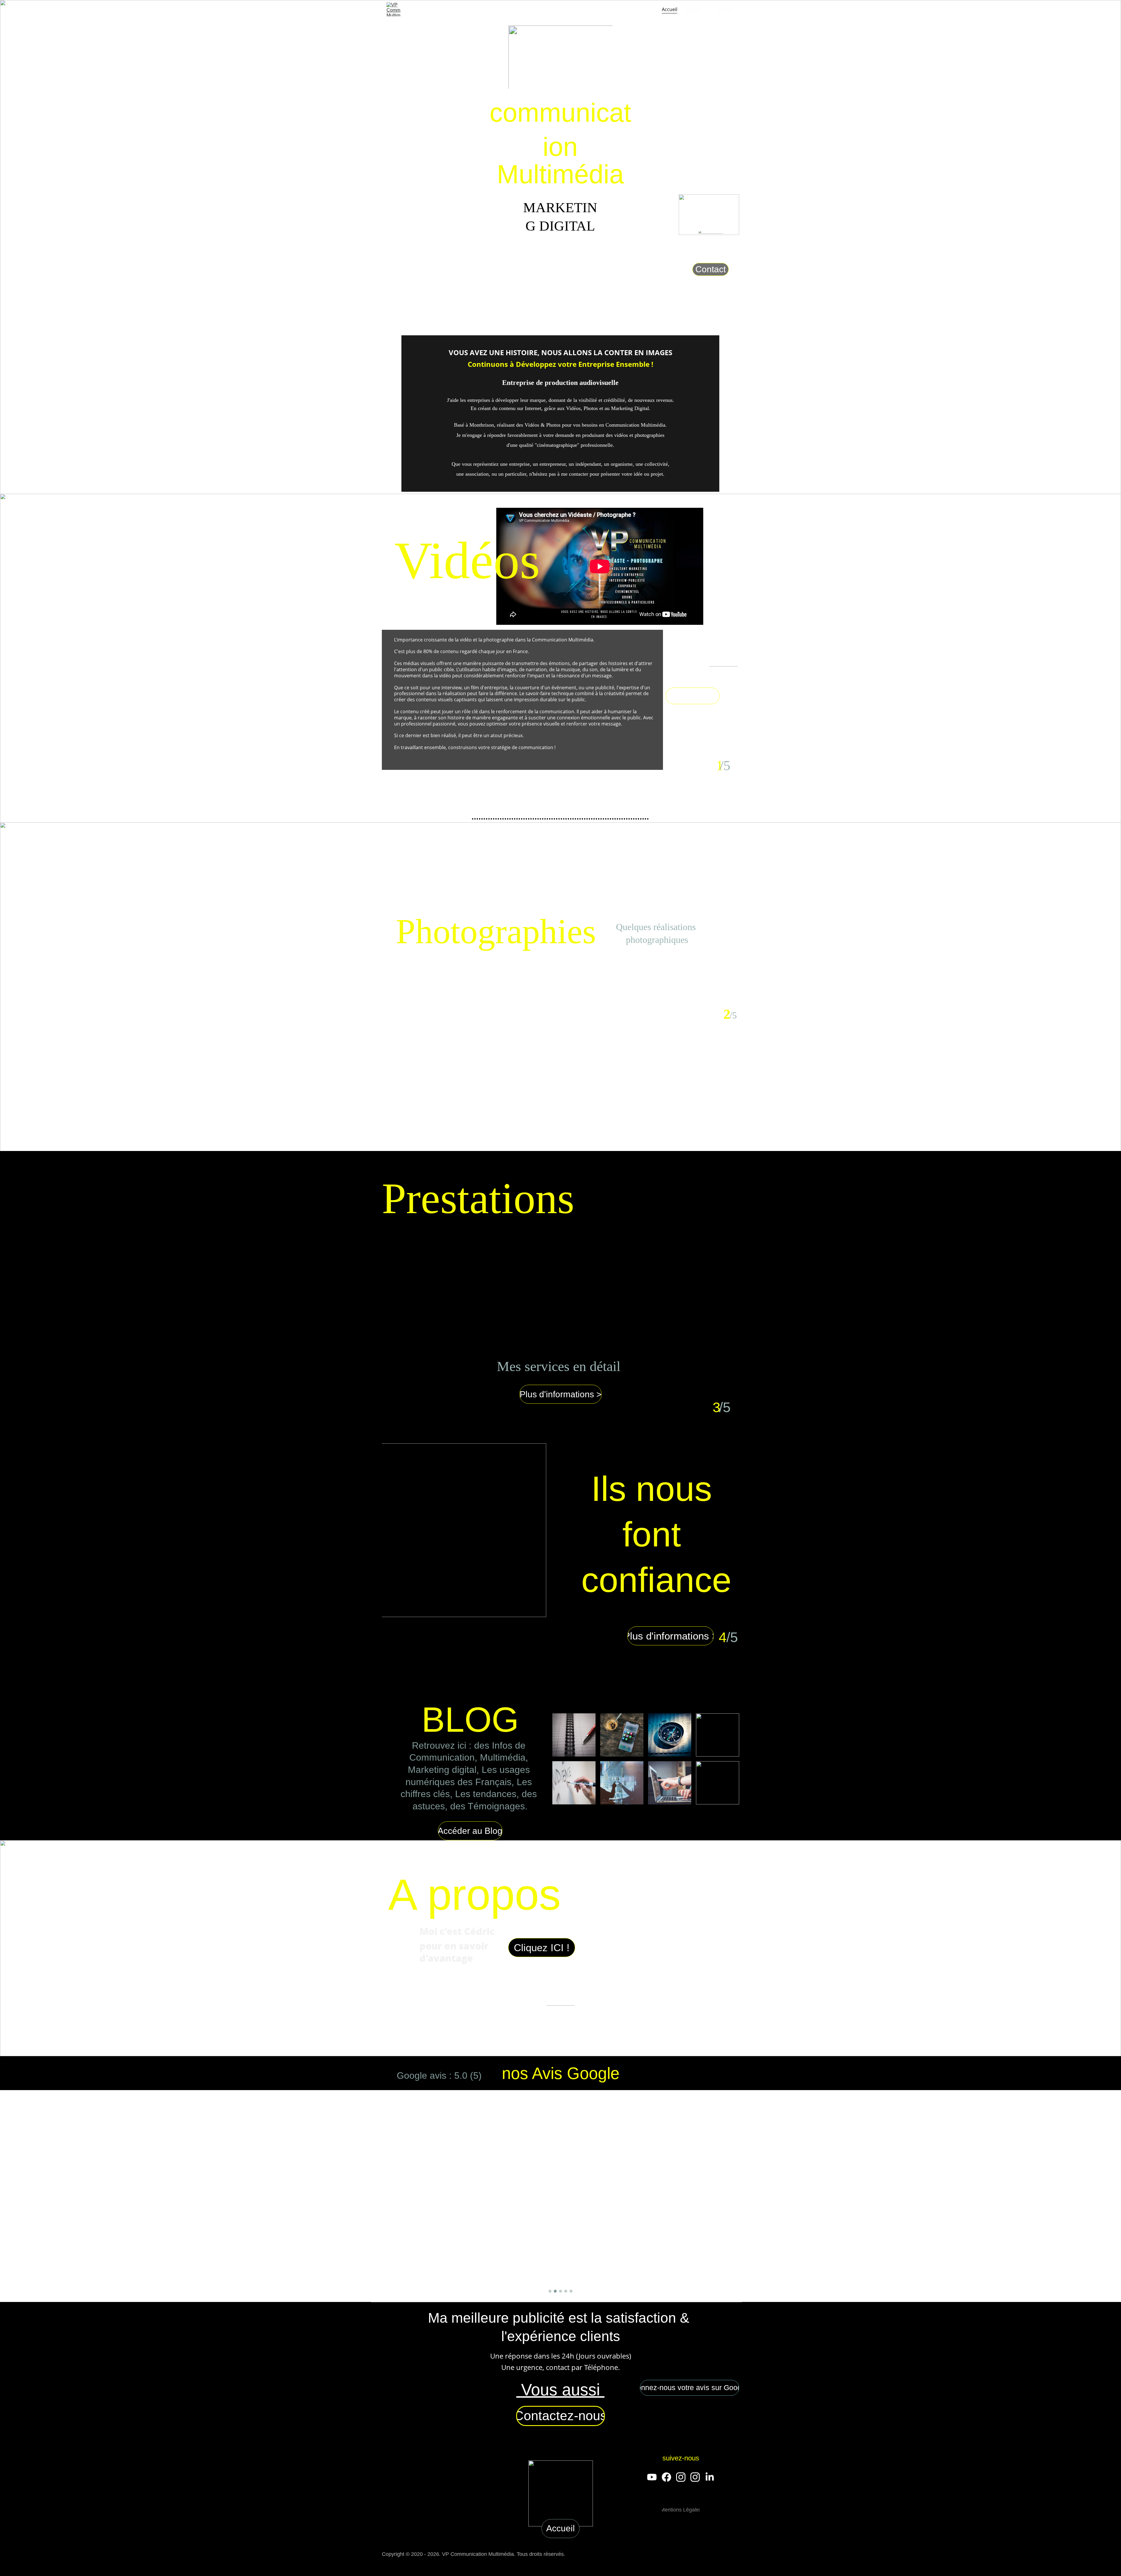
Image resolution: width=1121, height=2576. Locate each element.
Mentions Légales (681, 2510)
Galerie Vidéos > (693, 696)
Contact (726, 9)
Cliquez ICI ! (542, 1948)
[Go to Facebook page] (666, 2477)
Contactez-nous (560, 2416)
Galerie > (658, 968)
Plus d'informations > (561, 1394)
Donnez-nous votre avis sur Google (690, 2387)
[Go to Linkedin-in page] (710, 2477)
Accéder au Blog (470, 1831)
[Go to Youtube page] (652, 2477)
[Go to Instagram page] (681, 2477)
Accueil (670, 9)
